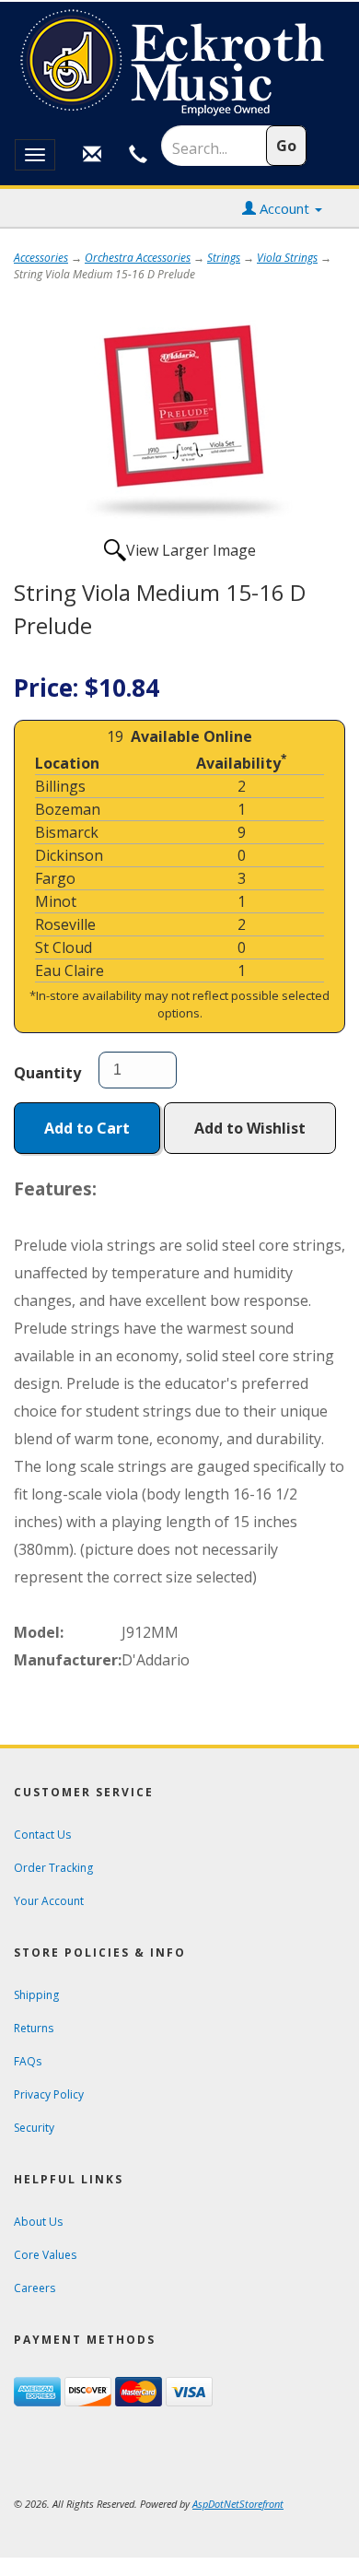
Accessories (41, 258)
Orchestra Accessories (138, 258)
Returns (34, 2028)
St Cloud (64, 947)
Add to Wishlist (250, 1128)
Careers (35, 2288)
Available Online (191, 736)
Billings (60, 786)
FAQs (28, 2061)
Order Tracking (53, 1868)
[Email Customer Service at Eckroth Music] (92, 155)
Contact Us (42, 1835)
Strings (224, 258)
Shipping (36, 1995)
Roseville (65, 924)
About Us (38, 2222)
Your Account (49, 1901)
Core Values (45, 2255)
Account (284, 208)
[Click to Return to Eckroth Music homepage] (179, 63)
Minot (56, 901)
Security (34, 2128)
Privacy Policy (49, 2094)
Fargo (55, 878)
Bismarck (67, 832)
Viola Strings (287, 258)
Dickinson (69, 855)
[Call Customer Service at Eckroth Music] (138, 155)
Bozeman (68, 809)
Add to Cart (87, 1128)
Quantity (47, 1073)
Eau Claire (69, 970)
